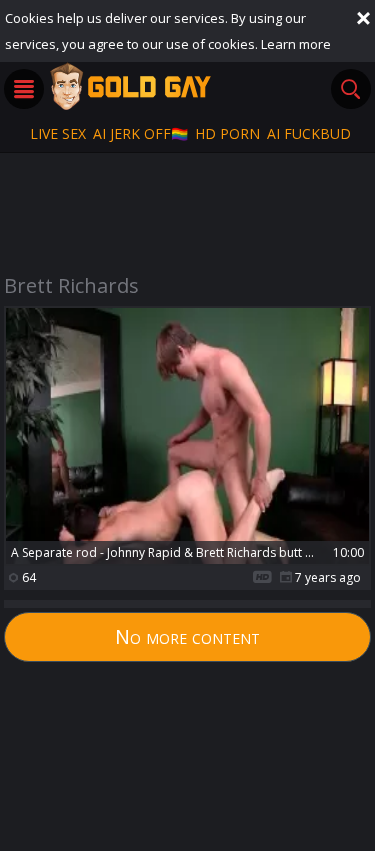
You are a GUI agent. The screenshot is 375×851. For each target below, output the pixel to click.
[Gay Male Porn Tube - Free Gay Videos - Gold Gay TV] (130, 86)
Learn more (296, 44)
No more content (187, 636)
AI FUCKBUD (309, 133)
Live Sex (58, 133)
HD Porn (227, 133)
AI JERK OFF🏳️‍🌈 (140, 133)
